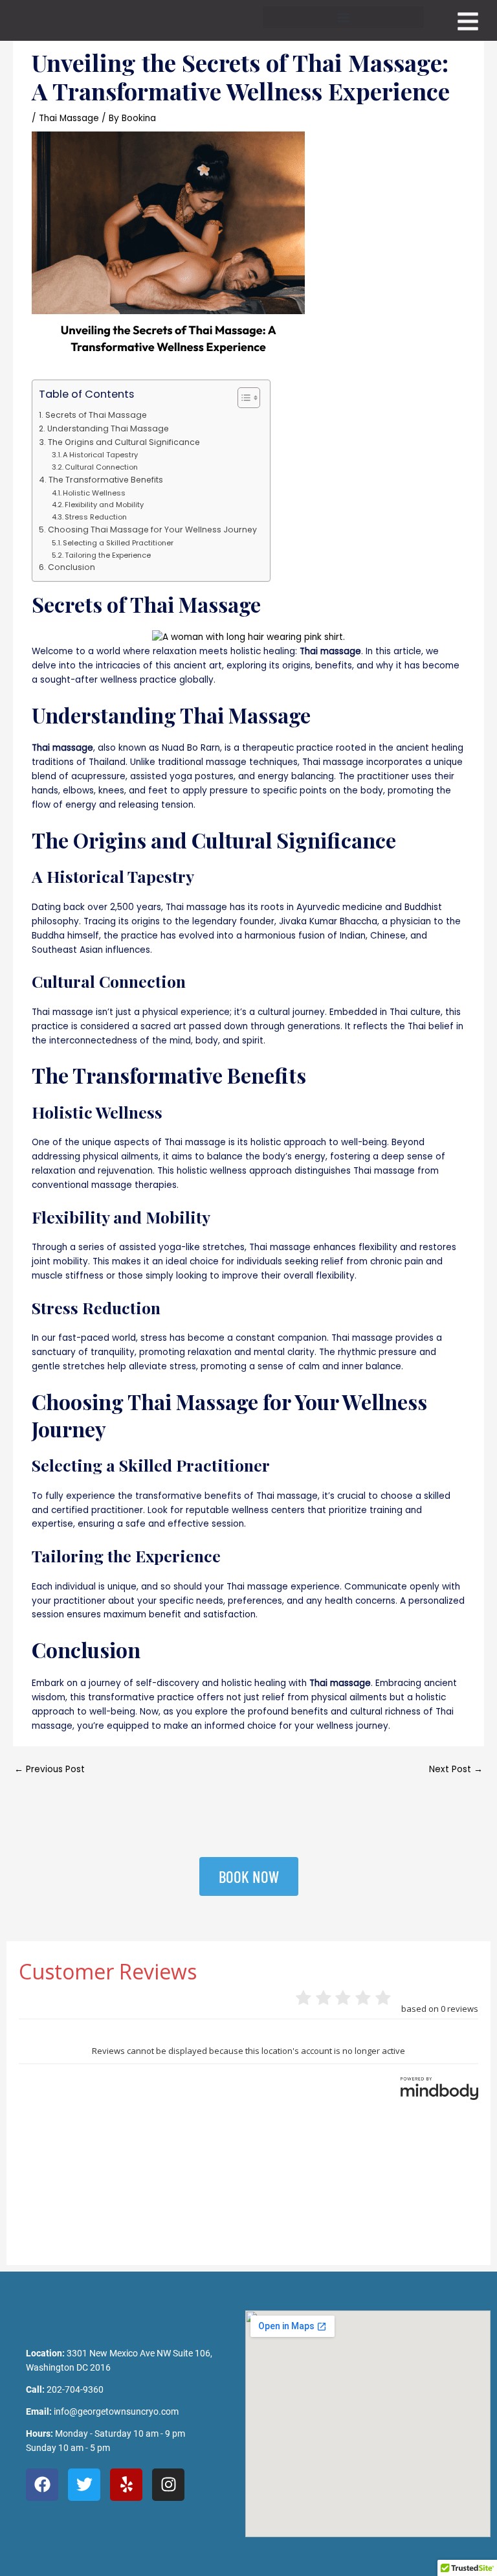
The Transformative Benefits (105, 480)
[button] (343, 17)
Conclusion (71, 567)
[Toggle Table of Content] (242, 398)
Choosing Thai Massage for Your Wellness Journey (152, 530)
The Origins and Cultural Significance (124, 442)
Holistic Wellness (94, 493)
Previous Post (50, 1769)
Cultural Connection (101, 467)
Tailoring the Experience (108, 555)
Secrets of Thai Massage (96, 415)
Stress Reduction (96, 517)
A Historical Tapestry (100, 455)
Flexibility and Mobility (104, 505)
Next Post (456, 1769)
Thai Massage (69, 118)
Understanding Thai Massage (108, 428)
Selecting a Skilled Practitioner (118, 543)
